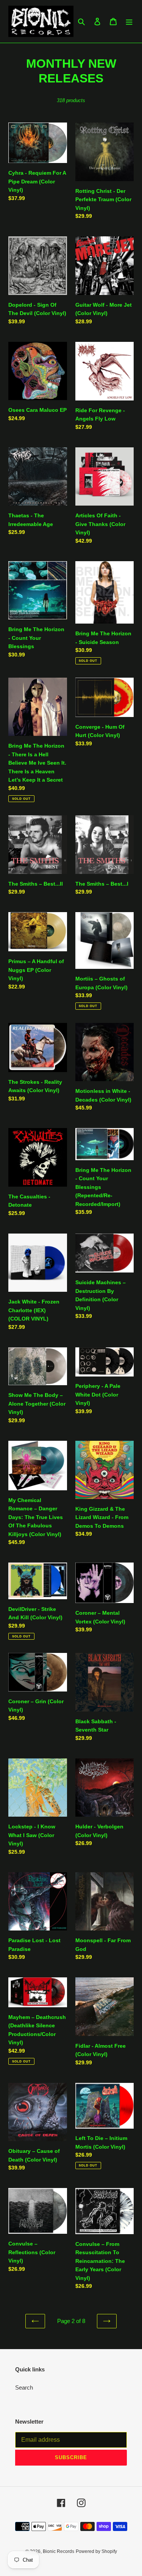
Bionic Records (59, 2551)
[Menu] (129, 21)
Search (24, 2387)
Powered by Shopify (96, 2551)
